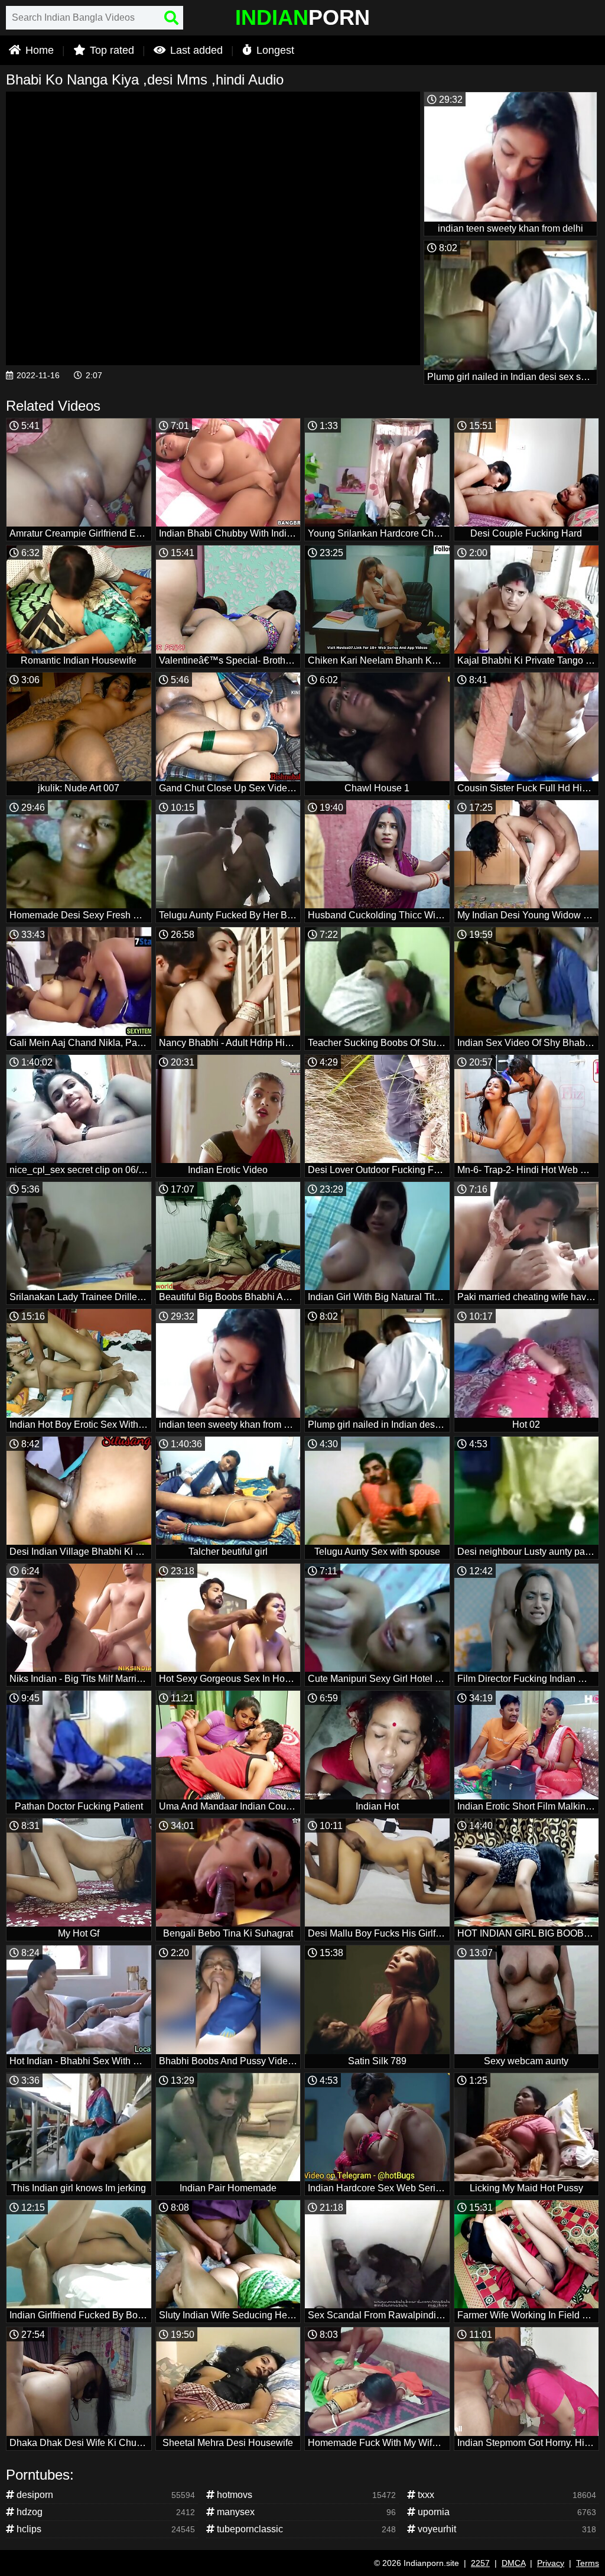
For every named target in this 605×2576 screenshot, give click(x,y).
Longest (274, 50)
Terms (588, 2563)
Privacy (551, 2563)
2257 (480, 2563)
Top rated (110, 50)
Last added (195, 50)
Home (38, 50)
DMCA (513, 2563)
